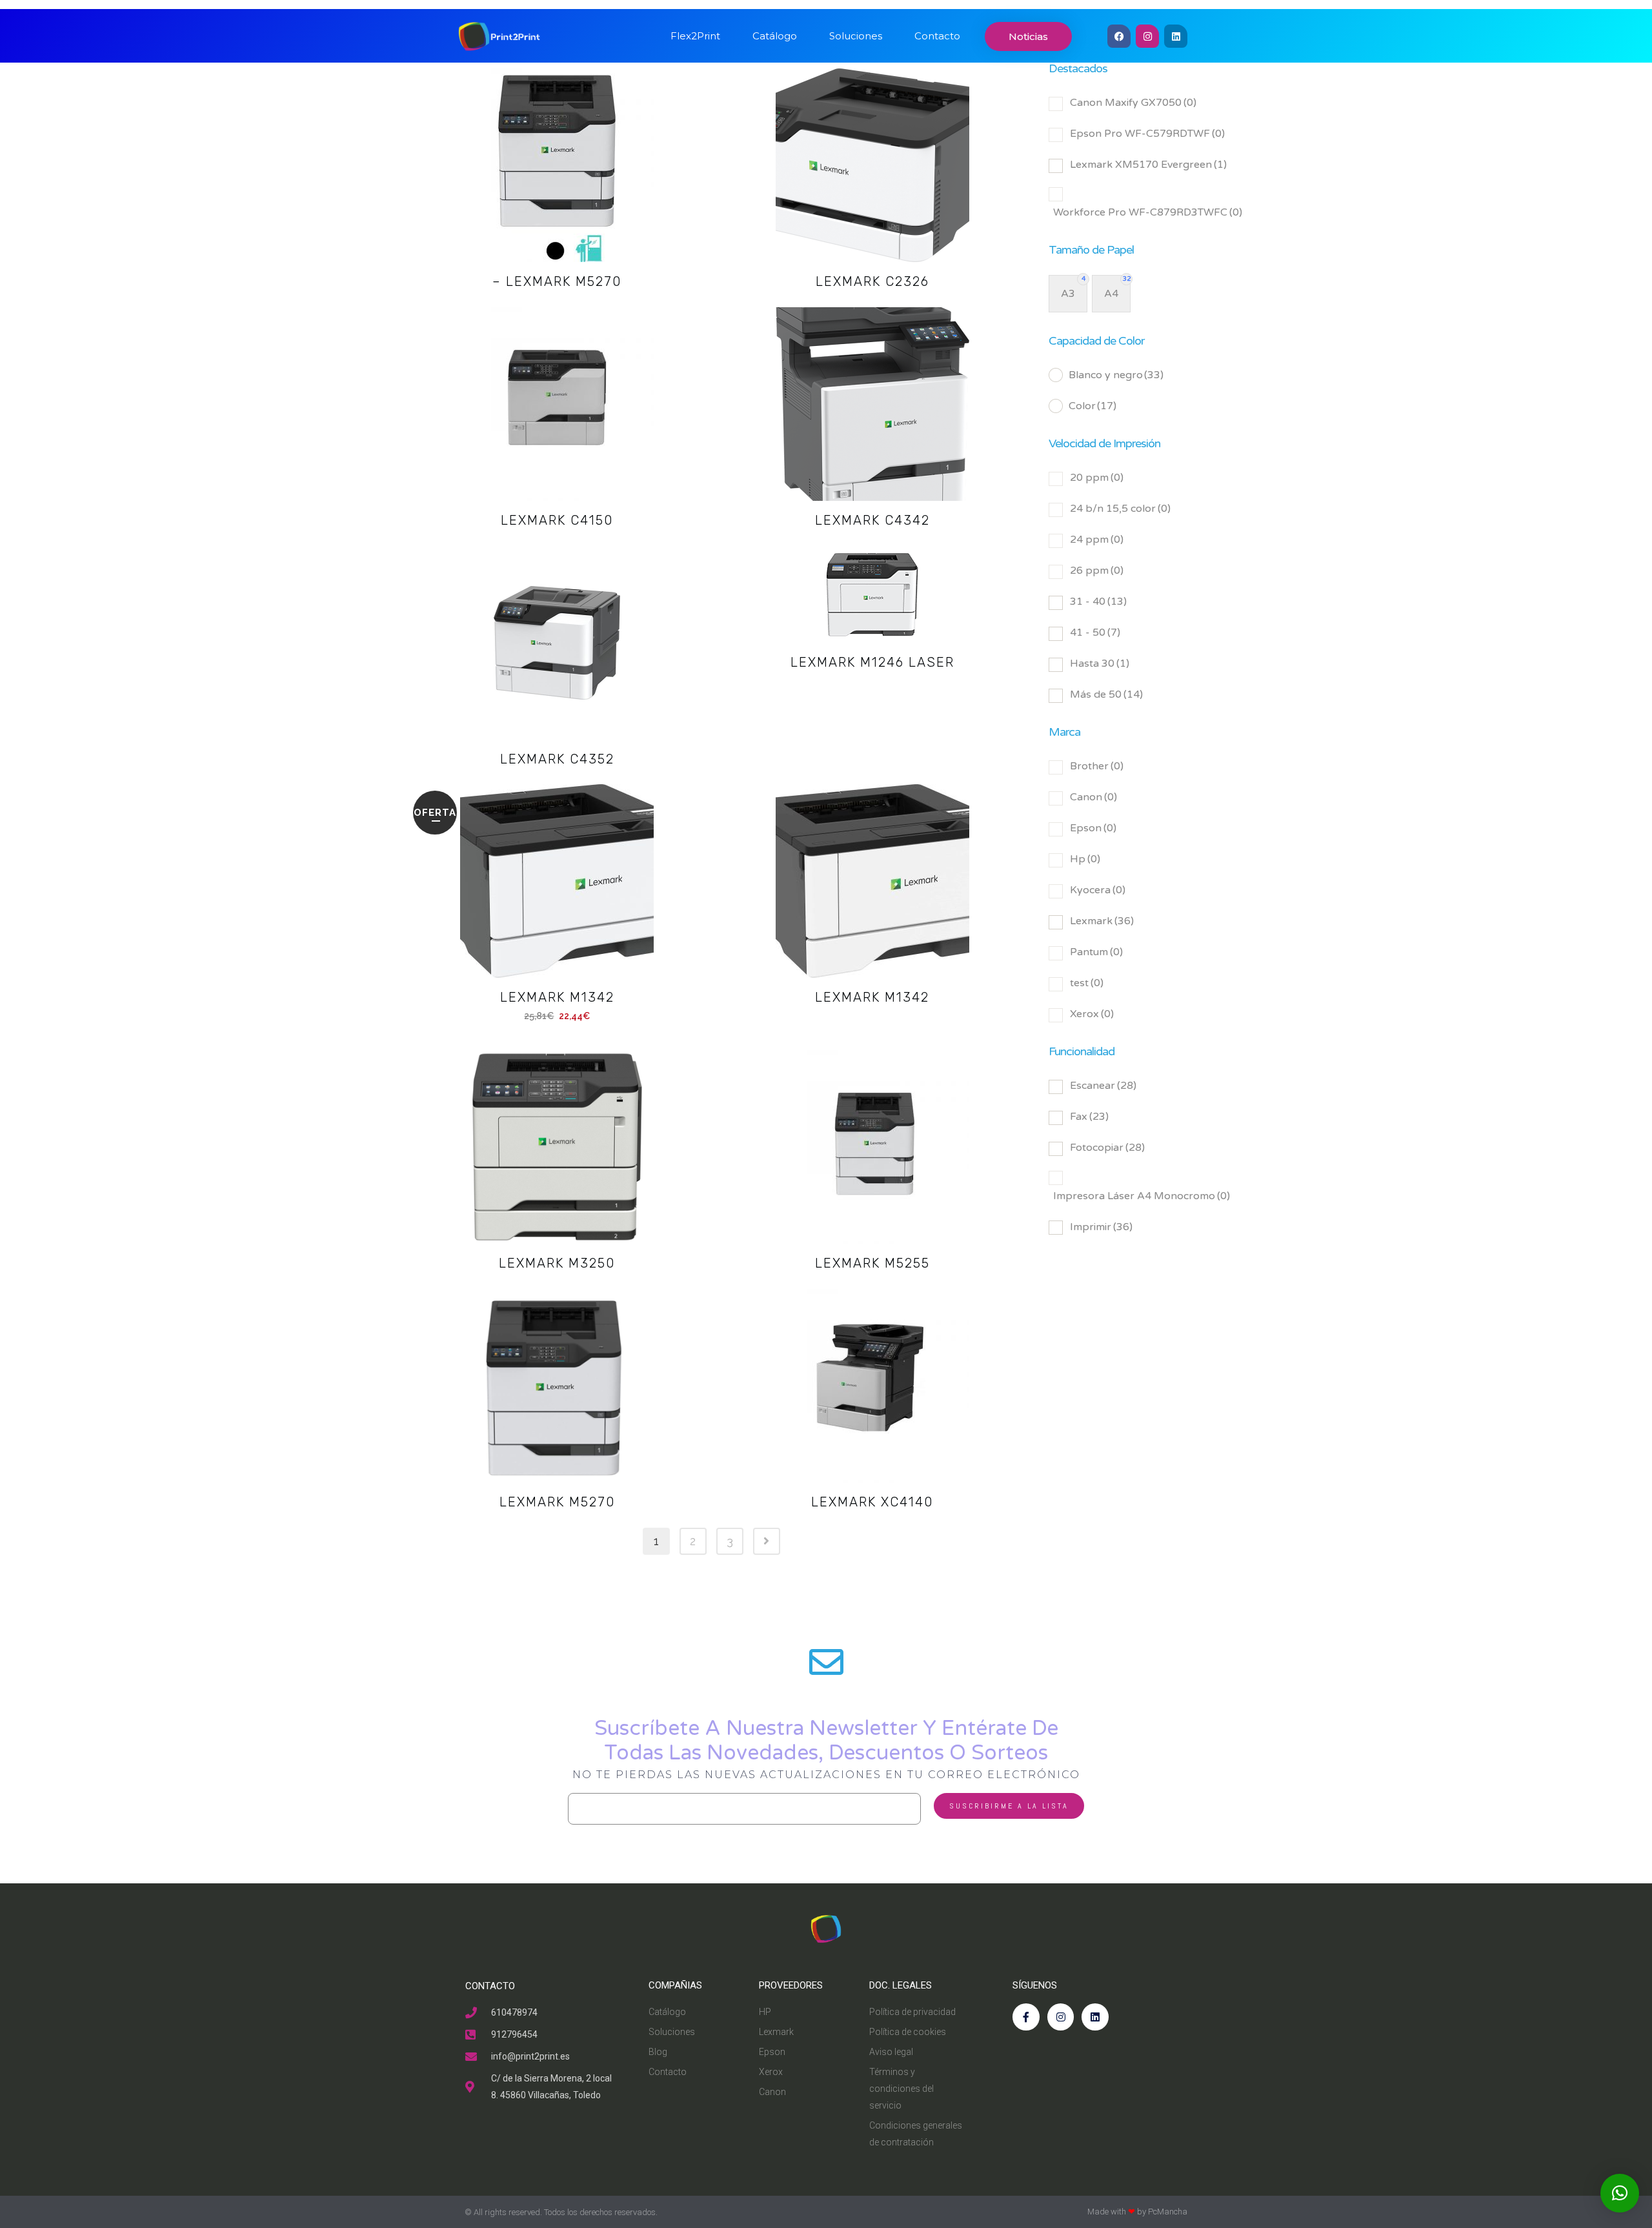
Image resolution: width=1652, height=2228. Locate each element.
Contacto (937, 36)
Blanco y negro (1116, 375)
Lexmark (1102, 921)
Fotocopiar (1107, 1148)
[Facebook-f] (1026, 2017)
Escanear (1103, 1086)
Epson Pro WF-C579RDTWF (1147, 134)
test (1087, 983)
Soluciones (856, 36)
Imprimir (1101, 1227)
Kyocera (1098, 890)
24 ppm (1097, 540)
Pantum (1096, 952)
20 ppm (1097, 478)
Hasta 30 (1100, 663)
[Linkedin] (1176, 36)
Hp (1085, 859)
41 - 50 (1095, 633)
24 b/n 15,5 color (1120, 509)
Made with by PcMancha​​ (1137, 2212)
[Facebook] (1119, 36)
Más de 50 (1106, 694)
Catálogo (775, 36)
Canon (1093, 797)
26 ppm (1097, 571)
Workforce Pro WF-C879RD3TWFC (1148, 212)
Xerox (1092, 1014)
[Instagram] (1147, 36)
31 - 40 (1098, 602)
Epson (1093, 828)
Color (1093, 406)
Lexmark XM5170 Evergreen (1148, 165)
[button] (1620, 2193)
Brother (1097, 766)
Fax (1089, 1117)
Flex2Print (695, 36)
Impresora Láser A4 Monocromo (1142, 1196)
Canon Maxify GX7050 (1133, 103)
